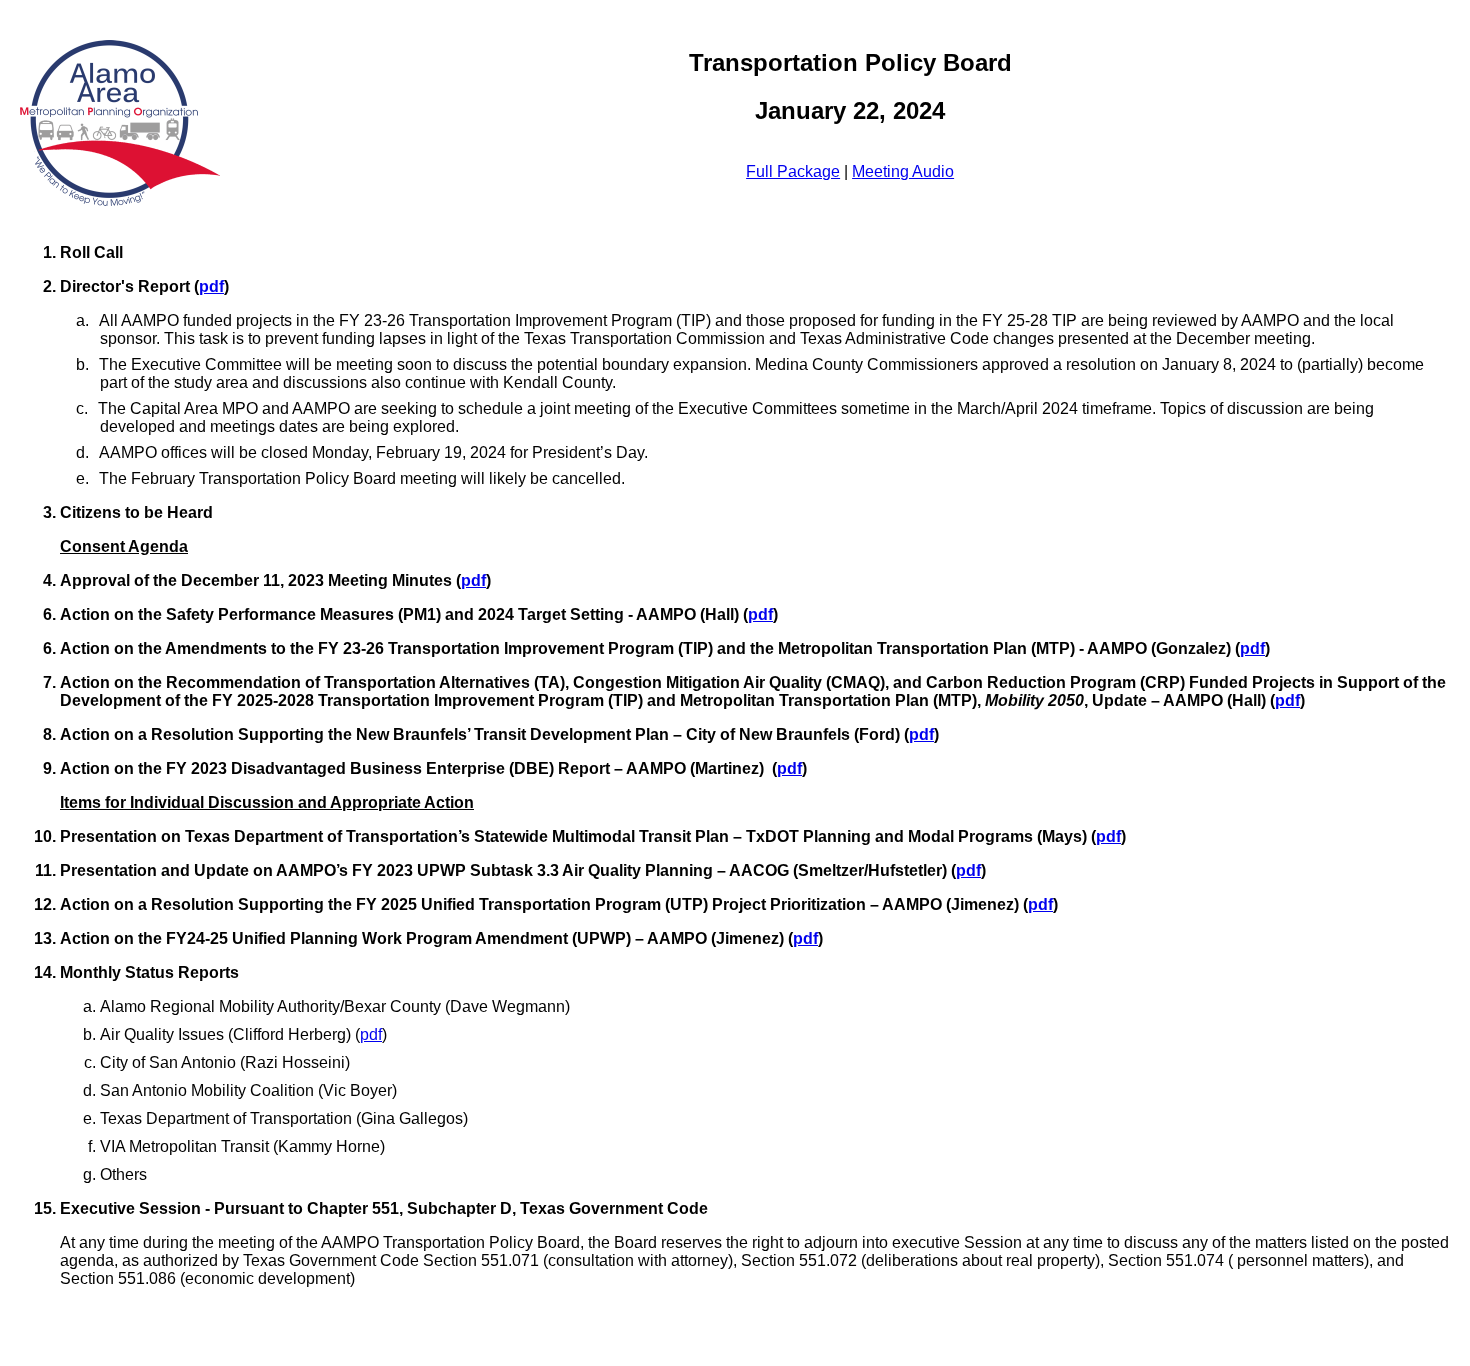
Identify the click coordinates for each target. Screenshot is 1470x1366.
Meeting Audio (903, 171)
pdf (211, 286)
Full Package (793, 171)
